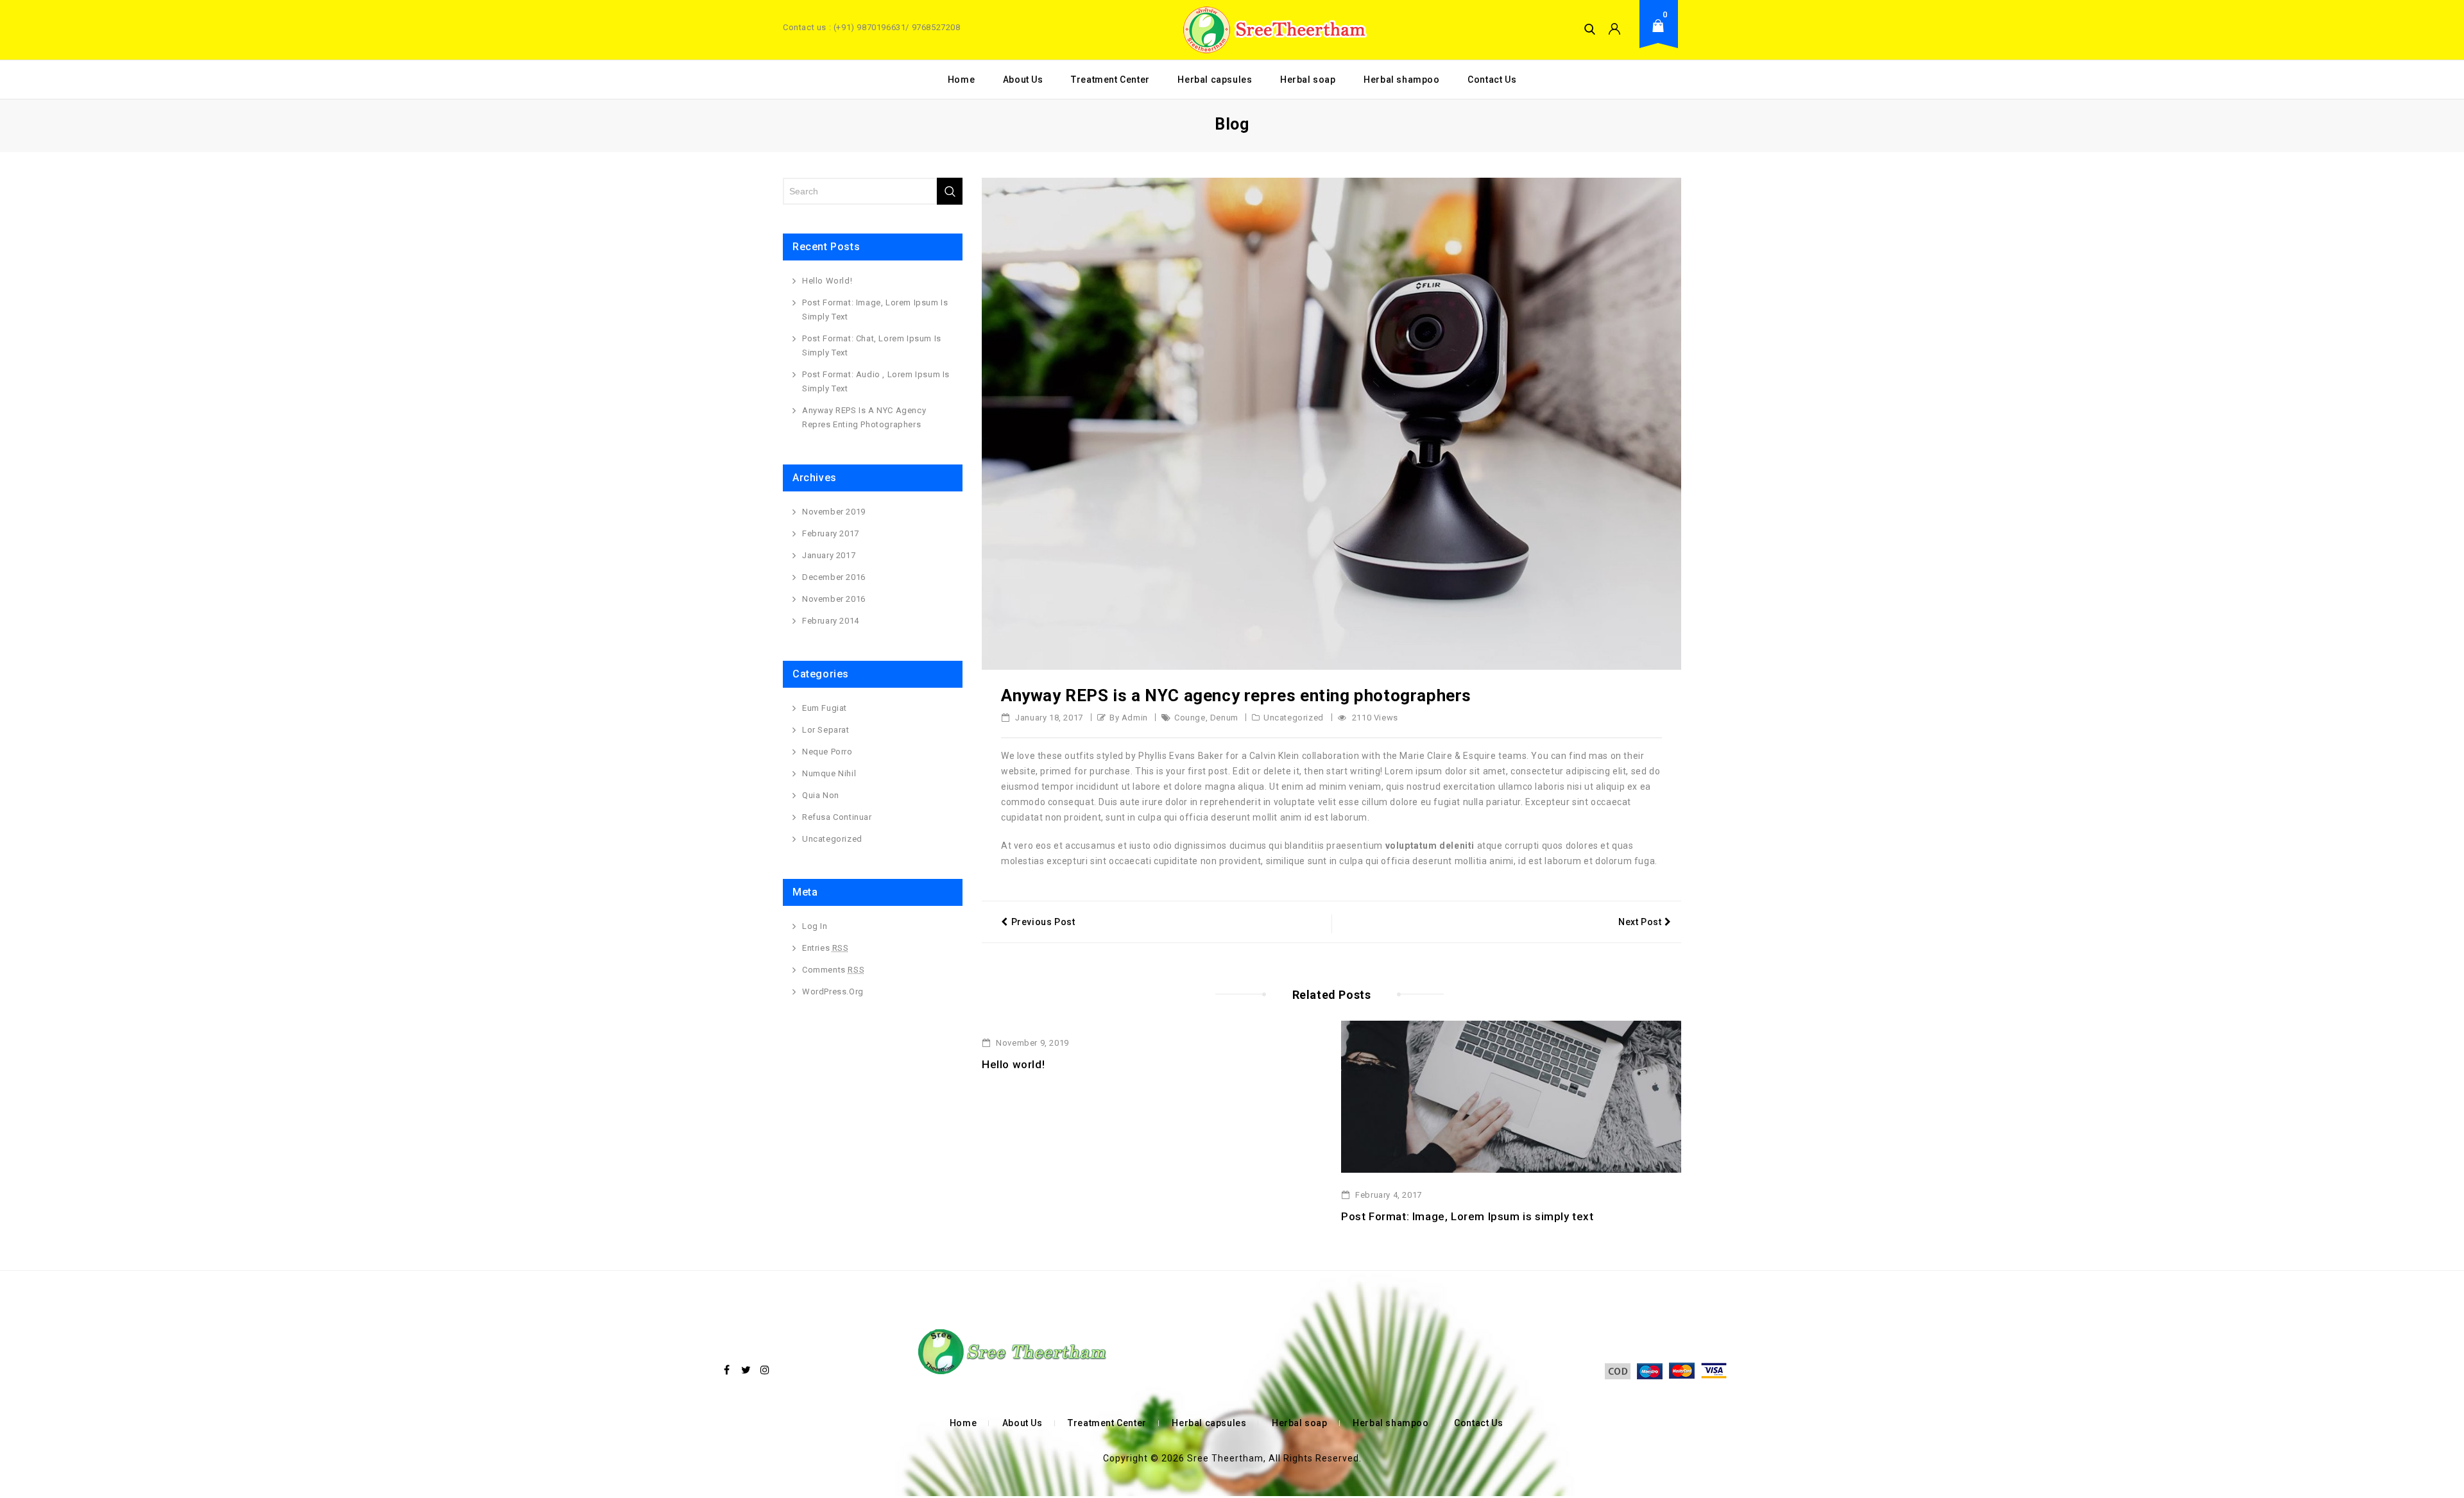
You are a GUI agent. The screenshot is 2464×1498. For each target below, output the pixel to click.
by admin (1129, 718)
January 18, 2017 (1048, 718)
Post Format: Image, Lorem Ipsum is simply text (1467, 1216)
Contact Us (1492, 80)
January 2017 (829, 555)
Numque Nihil (829, 773)
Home (961, 80)
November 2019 (834, 512)
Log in (815, 926)
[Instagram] (765, 1370)
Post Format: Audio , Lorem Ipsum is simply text (876, 381)
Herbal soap (1308, 80)
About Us (1023, 80)
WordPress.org (833, 992)
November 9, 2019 (1031, 1043)
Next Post (1640, 922)
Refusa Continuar (837, 817)
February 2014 (831, 621)
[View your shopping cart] (1662, 36)
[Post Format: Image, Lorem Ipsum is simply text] (1511, 1096)
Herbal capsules (1215, 80)
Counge (1190, 718)
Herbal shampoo (1401, 80)
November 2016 (834, 599)
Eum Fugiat (825, 708)
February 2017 (831, 533)
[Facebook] (727, 1370)
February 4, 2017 (1388, 1195)
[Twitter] (746, 1370)
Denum (1224, 718)
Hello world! (1013, 1064)
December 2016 (834, 577)
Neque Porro (827, 752)
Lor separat (826, 730)
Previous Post (1043, 922)
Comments (833, 970)
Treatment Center (1110, 80)
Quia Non (821, 795)
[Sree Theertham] (1272, 30)
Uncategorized (1294, 718)
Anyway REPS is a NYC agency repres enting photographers (864, 417)
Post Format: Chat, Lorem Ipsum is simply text (872, 345)
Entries (826, 948)
